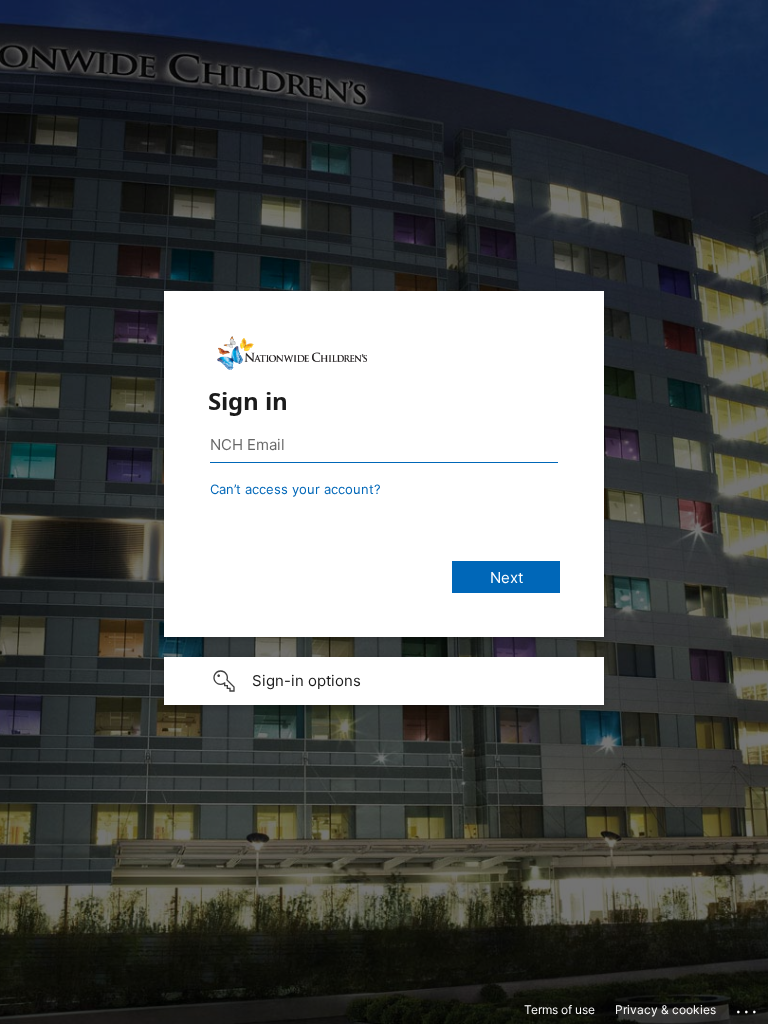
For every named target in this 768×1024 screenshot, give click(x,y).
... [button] (748, 1007)
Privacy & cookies (665, 1009)
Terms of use (559, 1009)
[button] (384, 681)
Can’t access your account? (295, 489)
